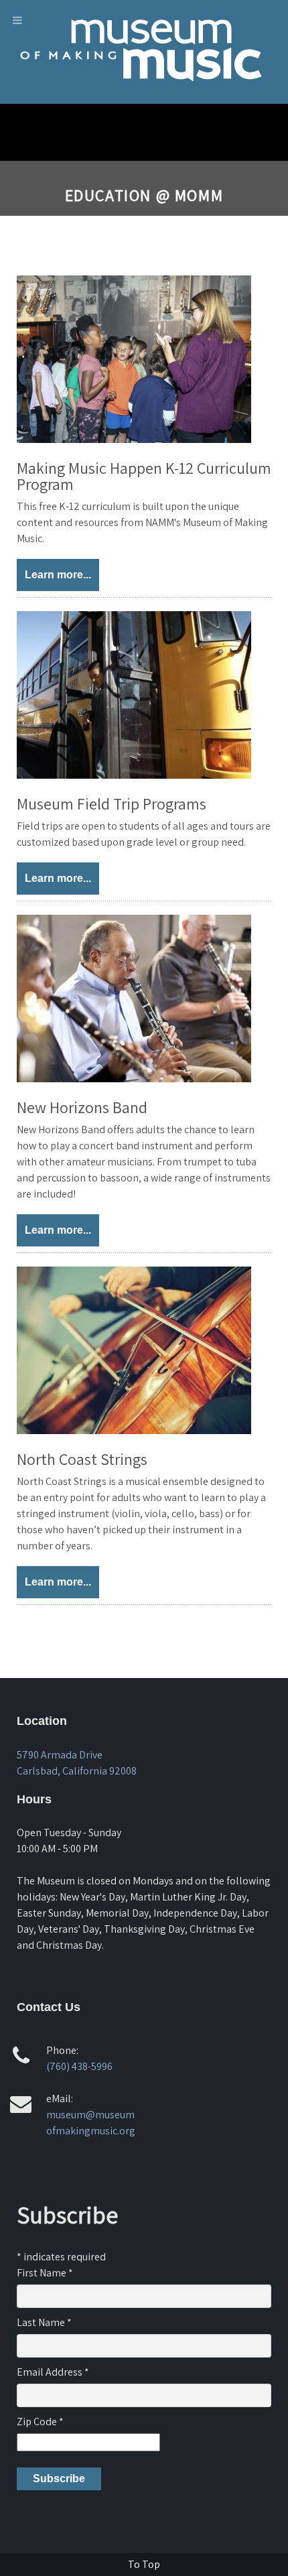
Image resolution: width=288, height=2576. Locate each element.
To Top (144, 2564)
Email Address (53, 2372)
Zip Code (40, 2422)
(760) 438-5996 (79, 2066)
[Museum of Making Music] (144, 93)
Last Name (44, 2322)
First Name (45, 2273)
